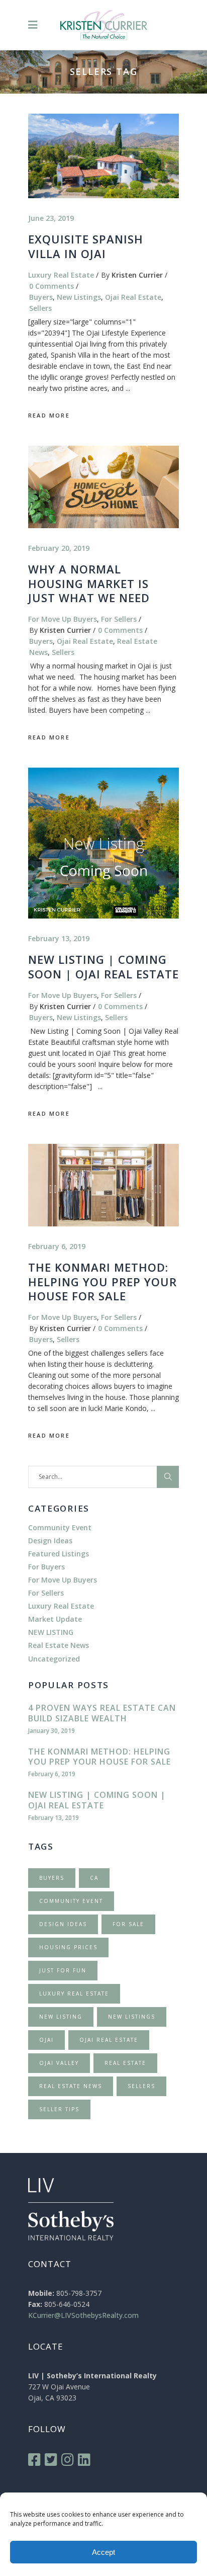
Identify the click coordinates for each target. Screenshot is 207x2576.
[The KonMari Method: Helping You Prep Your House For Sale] (103, 1185)
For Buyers (46, 1567)
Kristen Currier (137, 275)
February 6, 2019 (57, 1246)
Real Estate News (59, 1645)
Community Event (60, 1527)
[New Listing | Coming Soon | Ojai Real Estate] (103, 843)
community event (71, 1901)
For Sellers (119, 619)
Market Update (55, 1619)
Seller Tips (59, 2109)
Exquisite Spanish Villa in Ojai (86, 246)
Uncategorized (54, 1659)
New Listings (79, 297)
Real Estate (125, 2063)
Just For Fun (63, 1970)
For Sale (128, 1924)
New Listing (61, 2017)
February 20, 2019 (59, 548)
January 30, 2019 (51, 1731)
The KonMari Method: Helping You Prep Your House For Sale (102, 1281)
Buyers (41, 297)
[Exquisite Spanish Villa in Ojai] (103, 156)
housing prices (68, 1947)
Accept (103, 2552)
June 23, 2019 (51, 218)
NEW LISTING (51, 1632)
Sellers (40, 308)
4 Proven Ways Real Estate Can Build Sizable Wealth (102, 1713)
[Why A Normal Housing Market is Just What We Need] (103, 487)
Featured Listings (59, 1554)
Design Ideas (50, 1541)
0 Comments (51, 286)
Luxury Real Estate (61, 275)
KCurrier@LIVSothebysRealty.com (83, 2315)
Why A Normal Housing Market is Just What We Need (89, 583)
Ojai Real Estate (133, 297)
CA (94, 1878)
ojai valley (59, 2063)
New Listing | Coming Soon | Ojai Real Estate (103, 967)
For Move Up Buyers (63, 619)
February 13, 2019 (59, 938)
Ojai (46, 2040)
